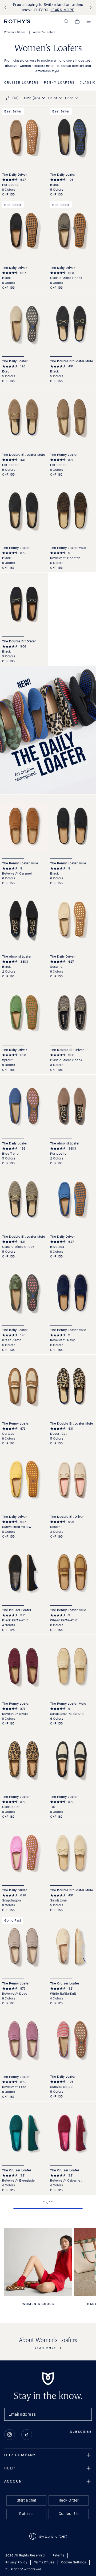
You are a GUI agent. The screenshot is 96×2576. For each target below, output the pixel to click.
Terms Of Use (44, 2562)
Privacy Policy (16, 2562)
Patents (59, 2555)
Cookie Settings (74, 2562)
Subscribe (81, 2432)
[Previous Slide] (6, 8)
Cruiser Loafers (21, 83)
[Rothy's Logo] (17, 21)
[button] (66, 21)
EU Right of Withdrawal (23, 2569)
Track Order (69, 2500)
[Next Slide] (90, 8)
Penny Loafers (59, 83)
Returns (26, 2514)
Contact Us (69, 2514)
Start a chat (27, 2500)
